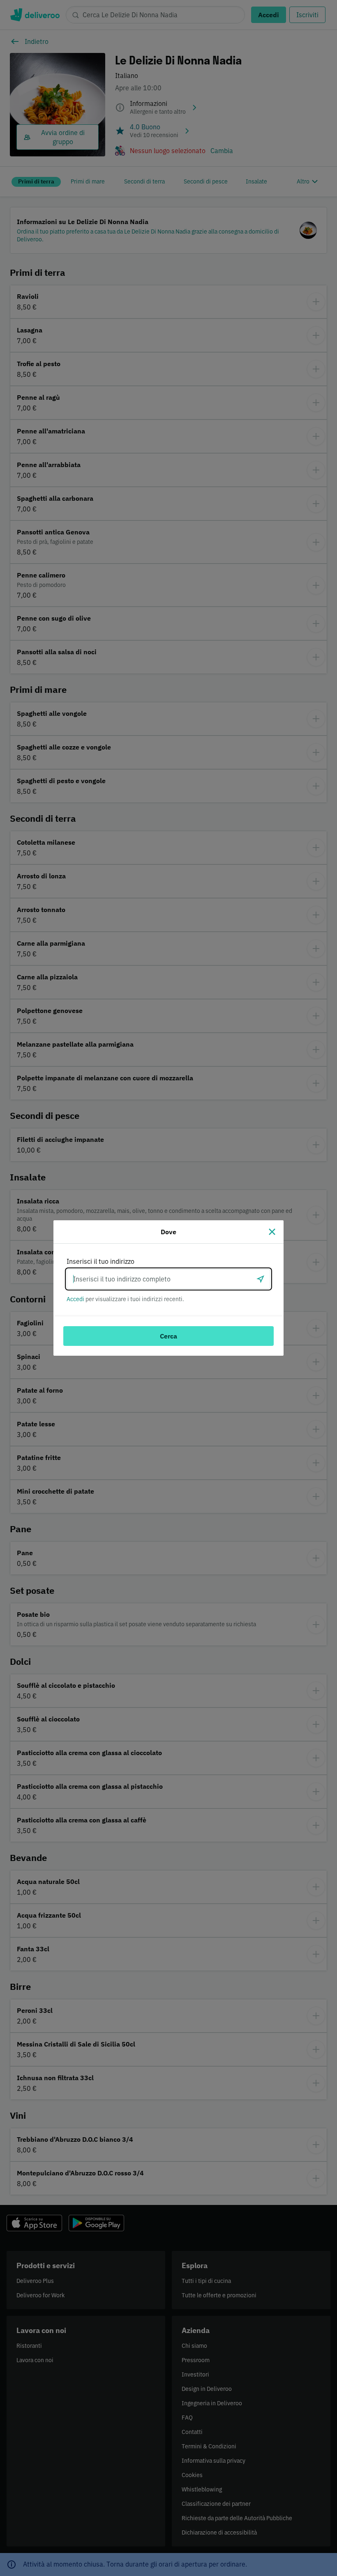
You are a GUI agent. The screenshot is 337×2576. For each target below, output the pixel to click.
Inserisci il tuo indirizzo (100, 1261)
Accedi (75, 1299)
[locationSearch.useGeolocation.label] (261, 1279)
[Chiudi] (272, 1232)
